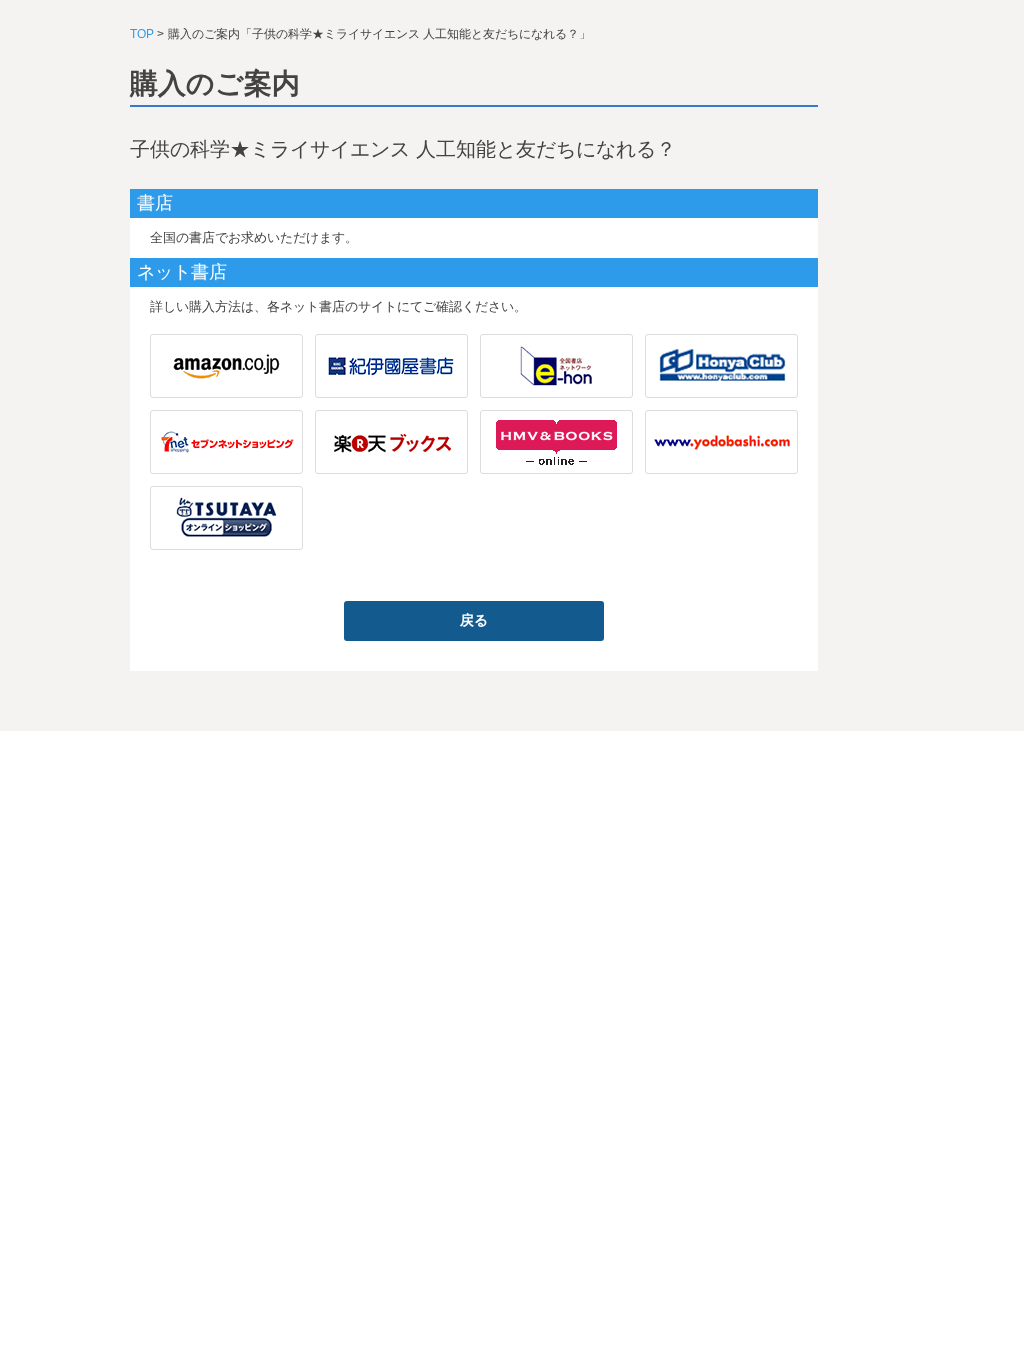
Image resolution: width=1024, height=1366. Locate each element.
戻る (474, 620)
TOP (142, 34)
